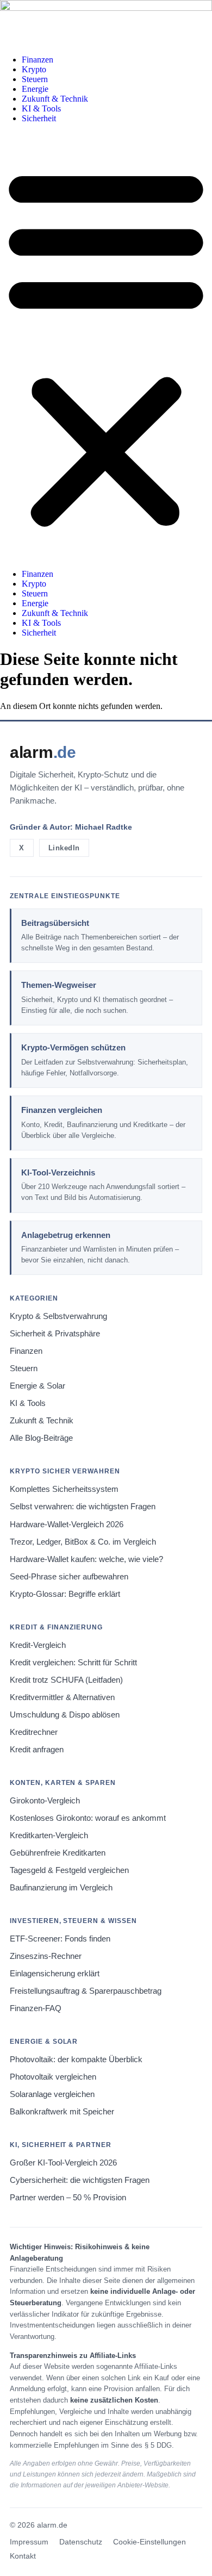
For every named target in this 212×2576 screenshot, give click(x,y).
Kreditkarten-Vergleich (49, 1835)
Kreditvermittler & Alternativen (62, 1697)
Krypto (34, 69)
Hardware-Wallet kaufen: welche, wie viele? (86, 1559)
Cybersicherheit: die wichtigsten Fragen (80, 2180)
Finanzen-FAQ (36, 2008)
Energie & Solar (38, 1386)
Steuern (35, 79)
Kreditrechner (34, 1732)
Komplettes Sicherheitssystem (64, 1489)
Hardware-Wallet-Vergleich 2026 (67, 1525)
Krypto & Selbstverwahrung (58, 1316)
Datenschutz (81, 2542)
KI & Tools (41, 108)
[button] (106, 346)
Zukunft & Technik (55, 99)
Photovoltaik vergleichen (53, 2077)
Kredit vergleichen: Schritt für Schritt (73, 1663)
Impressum (29, 2542)
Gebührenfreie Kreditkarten (58, 1853)
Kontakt (23, 2556)
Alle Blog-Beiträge (41, 1438)
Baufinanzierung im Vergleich (61, 1888)
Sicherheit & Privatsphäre (55, 1334)
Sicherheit (39, 118)
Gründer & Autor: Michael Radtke (71, 827)
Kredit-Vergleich (38, 1645)
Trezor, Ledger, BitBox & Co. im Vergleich (83, 1542)
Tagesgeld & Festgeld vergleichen (69, 1870)
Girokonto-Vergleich (45, 1801)
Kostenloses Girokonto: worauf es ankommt (88, 1818)
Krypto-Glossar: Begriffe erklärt (65, 1594)
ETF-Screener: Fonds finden (60, 1939)
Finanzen (38, 60)
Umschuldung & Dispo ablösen (65, 1715)
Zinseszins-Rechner (46, 1956)
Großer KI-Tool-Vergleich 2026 (63, 2163)
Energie (35, 89)
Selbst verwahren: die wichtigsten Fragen (83, 1507)
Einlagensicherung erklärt (55, 1974)
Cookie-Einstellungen (149, 2542)
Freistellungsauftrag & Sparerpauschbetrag (86, 1991)
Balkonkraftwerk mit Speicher (62, 2112)
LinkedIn (64, 848)
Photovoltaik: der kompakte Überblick (76, 2059)
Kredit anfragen (37, 1750)
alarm (43, 752)
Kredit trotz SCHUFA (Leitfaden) (66, 1680)
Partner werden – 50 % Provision (68, 2198)
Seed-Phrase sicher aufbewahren (69, 1577)
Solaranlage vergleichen (52, 2094)
